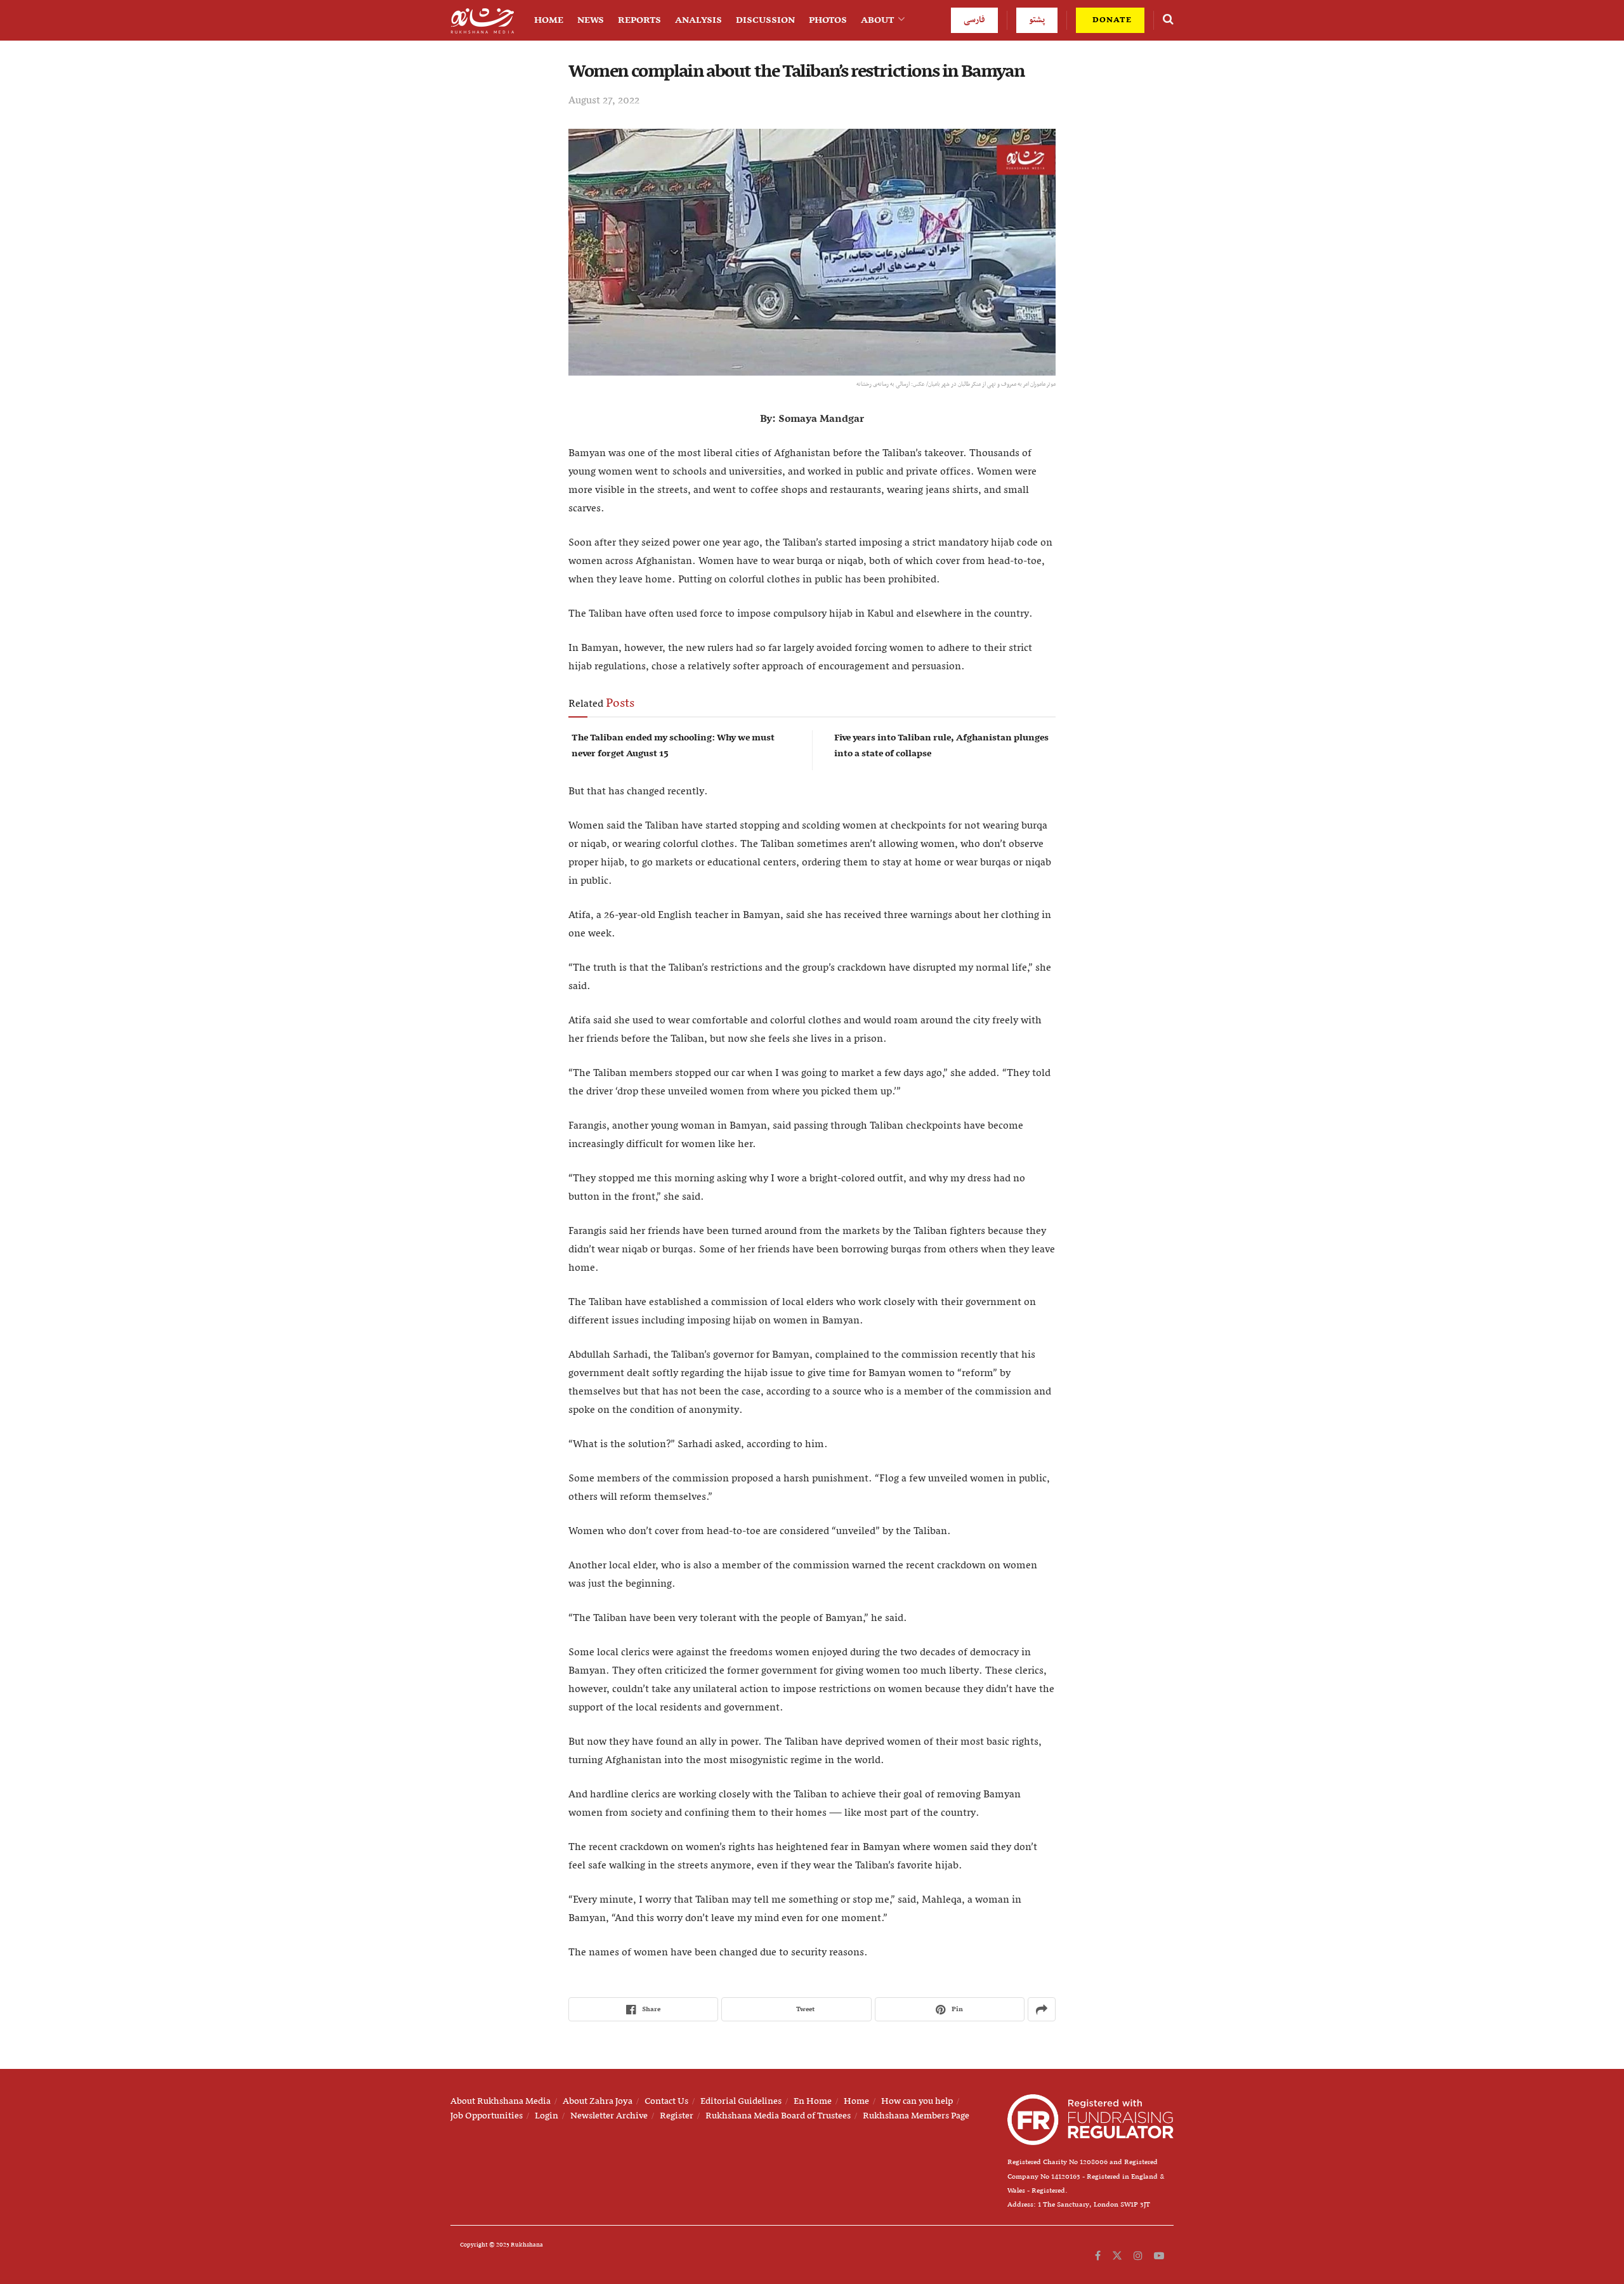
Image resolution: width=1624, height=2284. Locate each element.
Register (677, 2116)
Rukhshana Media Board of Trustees (778, 2116)
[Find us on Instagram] (1138, 2256)
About (878, 20)
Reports (639, 20)
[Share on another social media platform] (1042, 2009)
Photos (828, 20)
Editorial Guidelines (741, 2101)
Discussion (765, 20)
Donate (1111, 20)
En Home (813, 2101)
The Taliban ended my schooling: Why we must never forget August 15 (673, 746)
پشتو (1037, 20)
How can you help (917, 2101)
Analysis (698, 20)
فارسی (974, 20)
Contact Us (666, 2101)
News (591, 20)
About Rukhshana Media (501, 2101)
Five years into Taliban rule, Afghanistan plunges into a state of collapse (941, 746)
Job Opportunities (487, 2116)
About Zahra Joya (598, 2101)
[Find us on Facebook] (1098, 2256)
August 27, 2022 (604, 101)
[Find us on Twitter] (1117, 2256)
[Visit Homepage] (482, 21)
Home (549, 20)
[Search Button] (1168, 20)
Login (547, 2116)
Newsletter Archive (609, 2116)
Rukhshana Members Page (916, 2116)
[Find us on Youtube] (1159, 2256)
